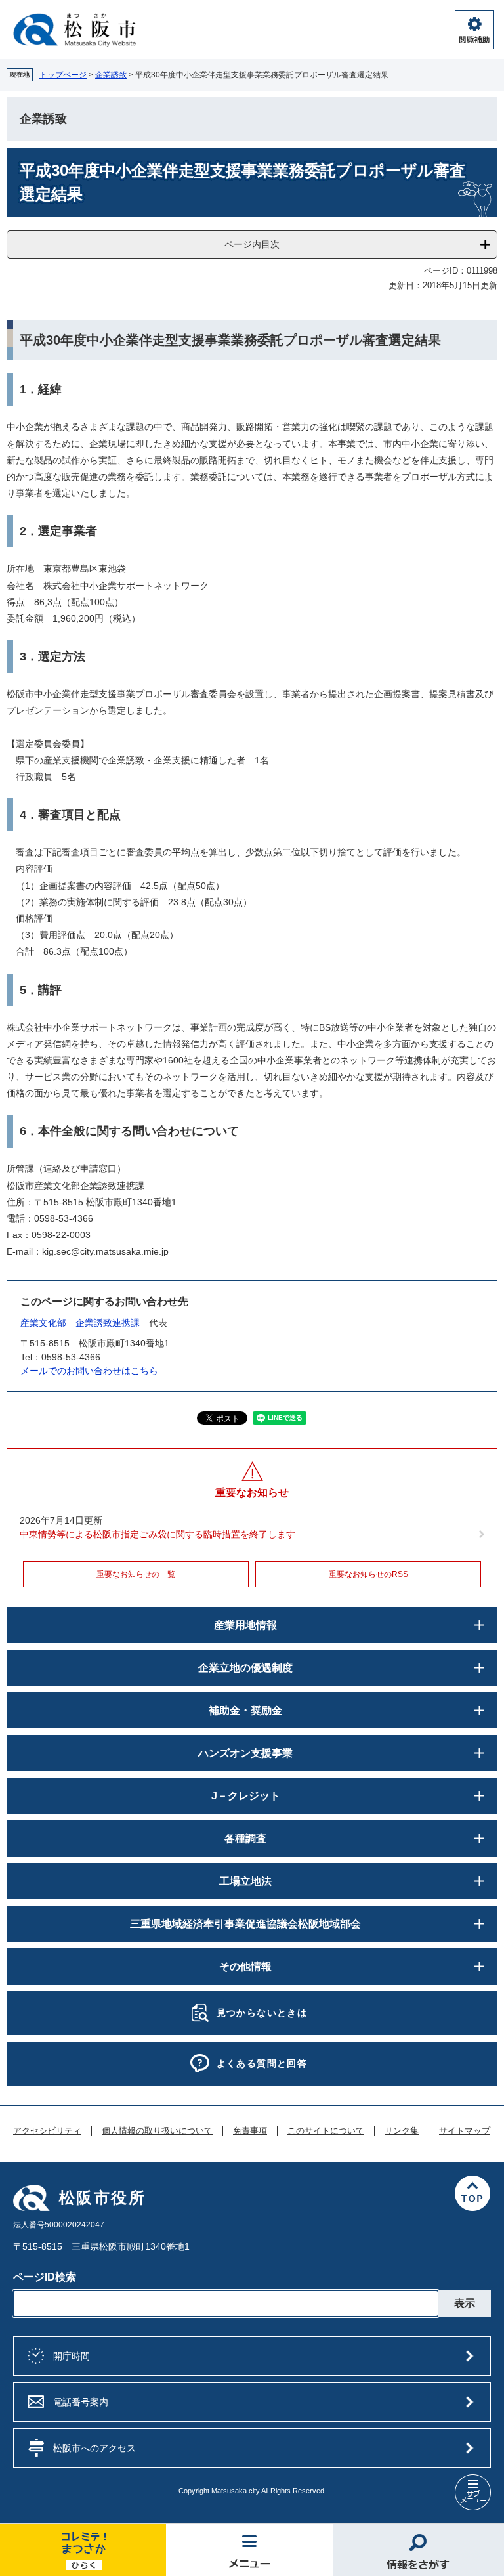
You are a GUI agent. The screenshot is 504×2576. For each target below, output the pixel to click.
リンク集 (402, 2131)
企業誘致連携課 (108, 1323)
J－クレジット (246, 1796)
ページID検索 (45, 2277)
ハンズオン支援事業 (245, 1753)
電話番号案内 (81, 2402)
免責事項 (250, 2131)
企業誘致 (111, 75)
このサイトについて (326, 2131)
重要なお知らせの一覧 (136, 1574)
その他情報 (245, 1966)
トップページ (63, 75)
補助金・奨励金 (245, 1710)
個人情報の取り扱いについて (157, 2131)
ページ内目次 (252, 244)
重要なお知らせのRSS (368, 1574)
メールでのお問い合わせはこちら (89, 1371)
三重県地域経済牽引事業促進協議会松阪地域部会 (245, 1924)
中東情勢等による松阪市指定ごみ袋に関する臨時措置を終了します (157, 1534)
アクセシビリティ (47, 2131)
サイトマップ (465, 2131)
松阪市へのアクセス (94, 2448)
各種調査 (245, 1838)
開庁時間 (72, 2356)
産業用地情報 (245, 1625)
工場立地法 (245, 1881)
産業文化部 (43, 1323)
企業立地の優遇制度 (245, 1668)
